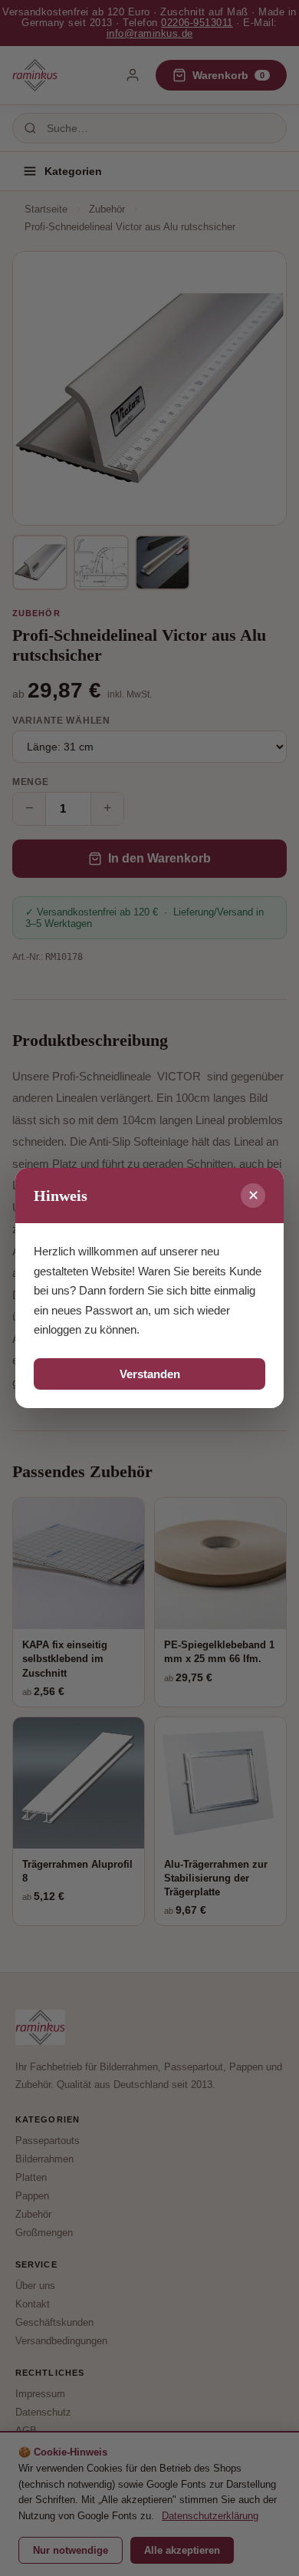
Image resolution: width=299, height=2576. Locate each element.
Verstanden (150, 1374)
